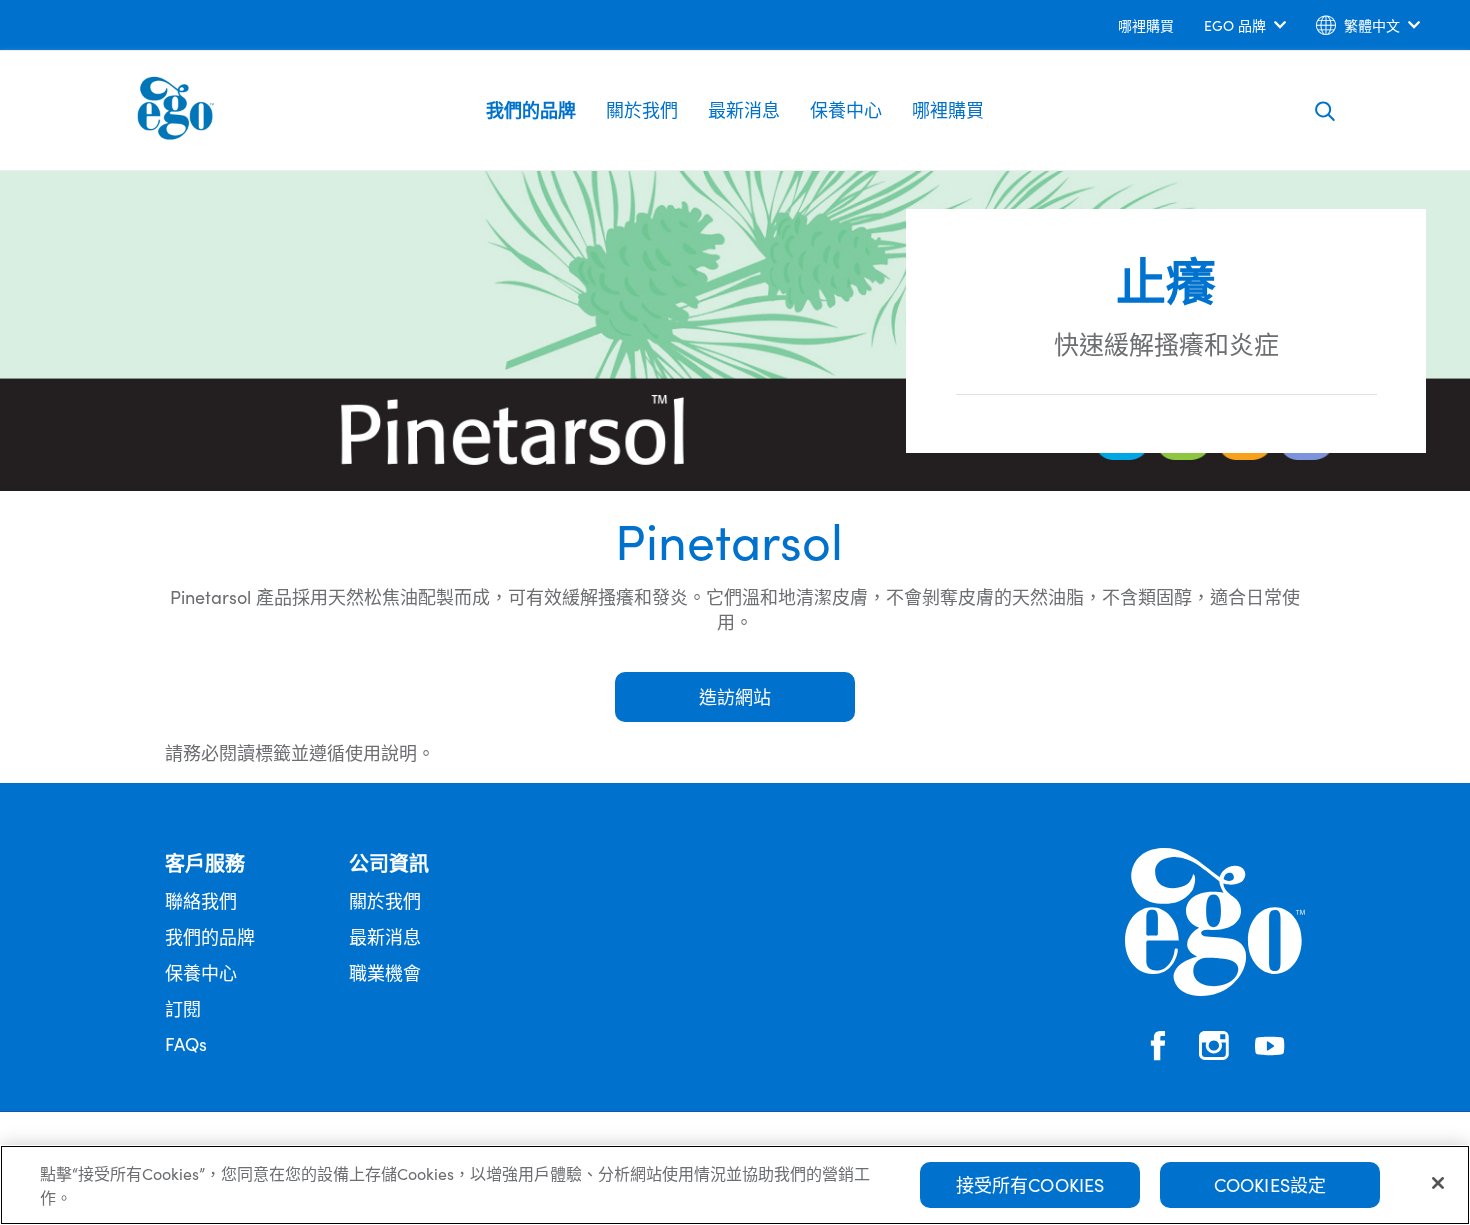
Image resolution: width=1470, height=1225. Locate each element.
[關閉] (1438, 1183)
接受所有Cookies (1030, 1184)
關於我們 (642, 109)
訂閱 (183, 1008)
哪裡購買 (948, 109)
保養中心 (846, 109)
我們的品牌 (531, 109)
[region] (735, 1185)
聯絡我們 (201, 900)
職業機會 (385, 972)
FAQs (186, 1043)
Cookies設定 (1270, 1184)
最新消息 (744, 109)
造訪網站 (735, 696)
